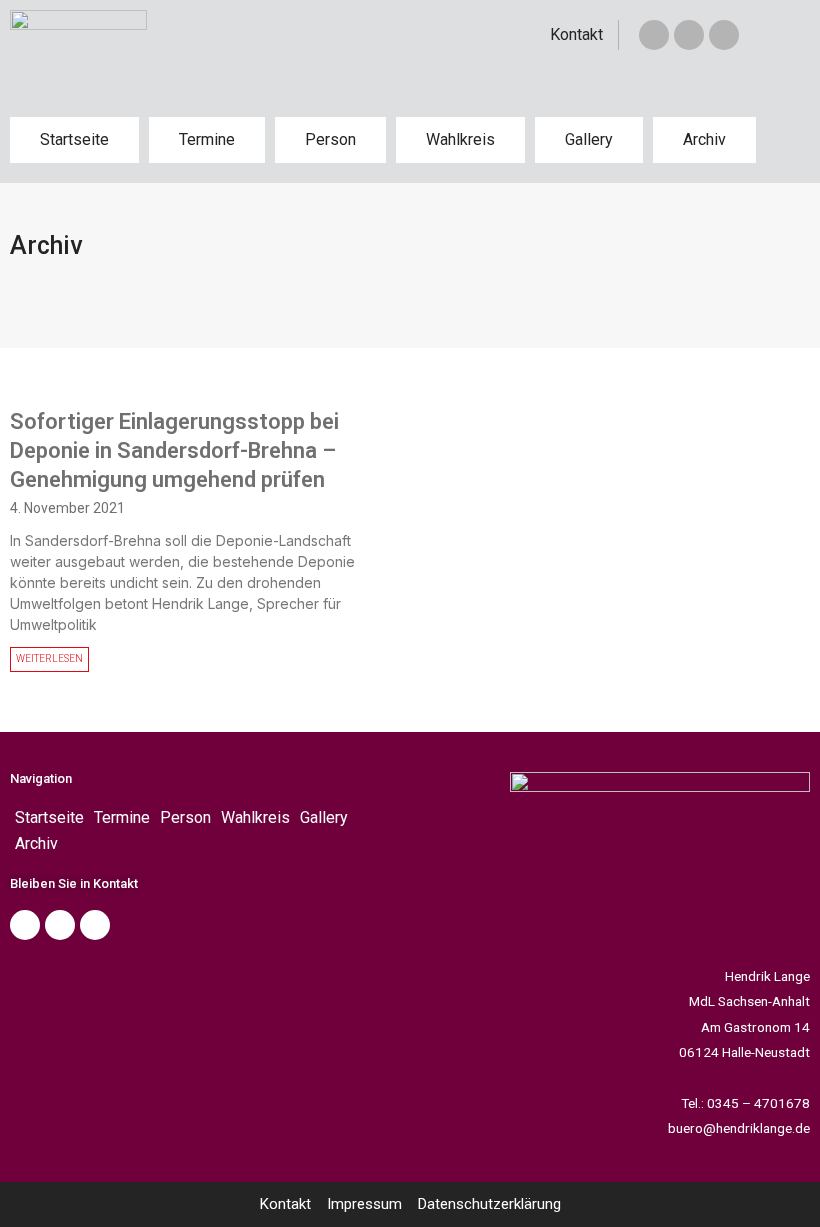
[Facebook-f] (654, 35)
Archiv (704, 139)
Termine (207, 139)
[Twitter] (689, 35)
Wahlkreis (460, 139)
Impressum (364, 1204)
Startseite (74, 139)
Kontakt (576, 34)
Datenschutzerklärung (489, 1204)
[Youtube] (95, 925)
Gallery (589, 139)
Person (330, 139)
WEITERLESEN (49, 658)
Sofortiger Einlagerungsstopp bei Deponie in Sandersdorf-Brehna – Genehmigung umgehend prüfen (174, 450)
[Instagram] (724, 35)
